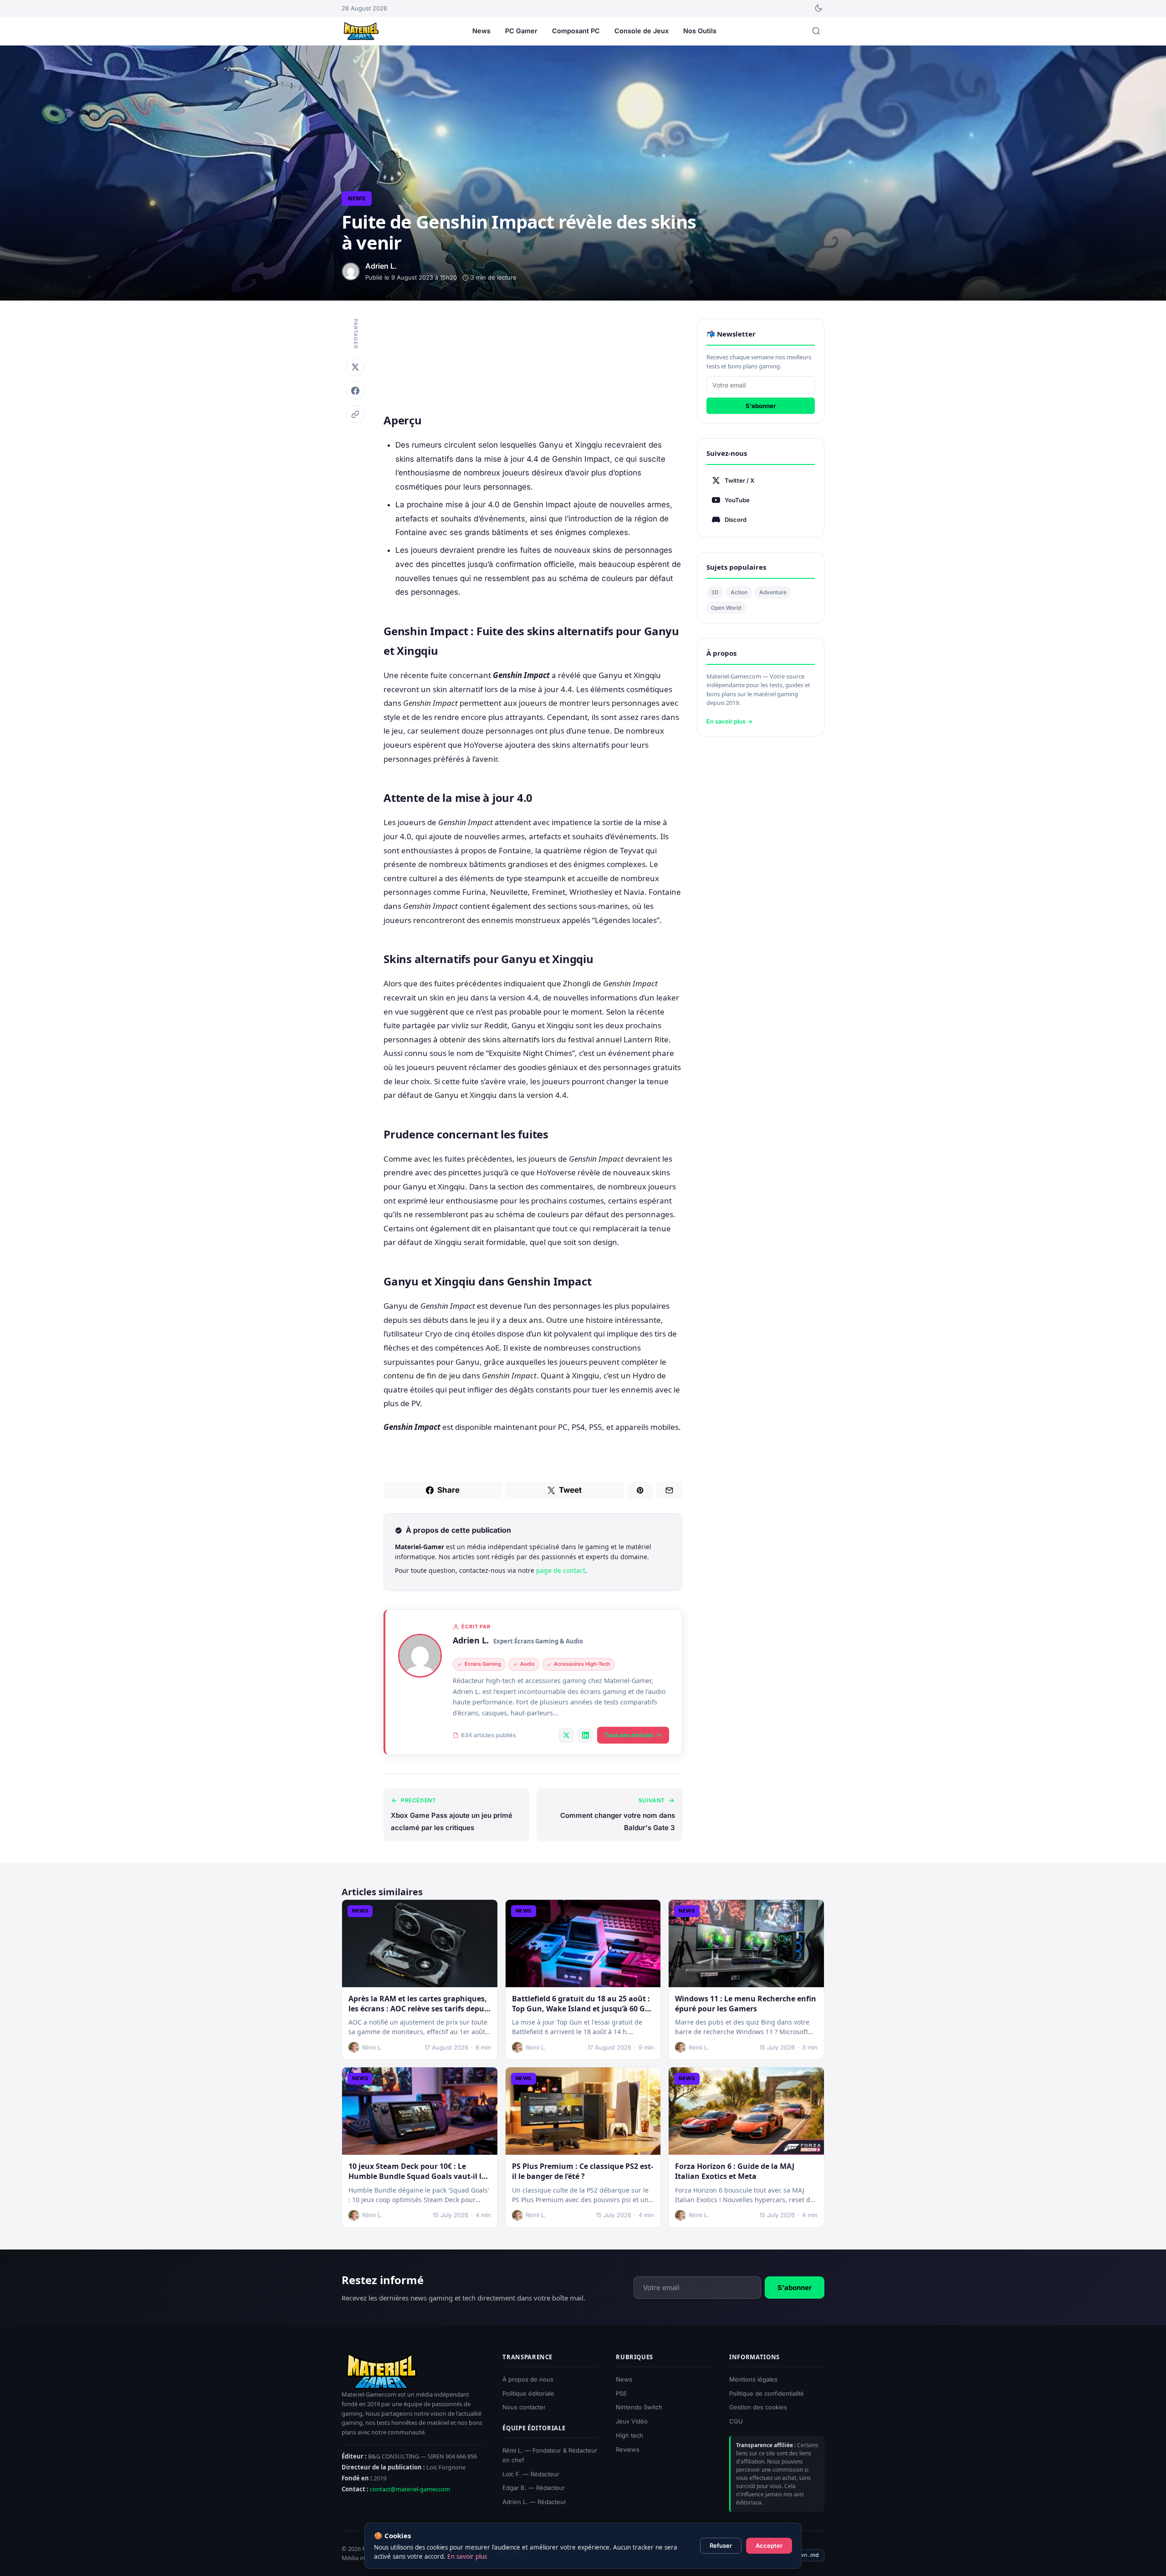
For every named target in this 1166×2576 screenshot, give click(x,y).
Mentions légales (753, 2379)
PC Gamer (521, 31)
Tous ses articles (629, 1735)
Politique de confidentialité (767, 2393)
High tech (629, 2435)
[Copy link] (355, 414)
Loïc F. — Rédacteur (531, 2474)
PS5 (621, 2393)
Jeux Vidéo (632, 2421)
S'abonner (761, 406)
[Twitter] (355, 367)
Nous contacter (524, 2408)
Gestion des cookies (758, 2408)
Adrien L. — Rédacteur (534, 2502)
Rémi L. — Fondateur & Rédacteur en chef (550, 2455)
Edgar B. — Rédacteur (534, 2488)
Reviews (628, 2449)
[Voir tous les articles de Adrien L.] (420, 1656)
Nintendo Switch (639, 2408)
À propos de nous (528, 2379)
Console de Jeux (642, 31)
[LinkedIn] (585, 1735)
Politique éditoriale (528, 2393)
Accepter (769, 2545)
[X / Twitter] (566, 1735)
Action (739, 592)
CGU (736, 2421)
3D (715, 592)
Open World (726, 608)
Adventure (773, 592)
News (481, 31)
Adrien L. (471, 1640)
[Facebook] (355, 391)
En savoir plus (467, 2556)
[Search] (816, 31)
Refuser (721, 2545)
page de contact (561, 1570)
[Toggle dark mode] (818, 8)
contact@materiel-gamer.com (410, 2489)
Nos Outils (700, 31)
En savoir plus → (729, 721)
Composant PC (576, 31)
